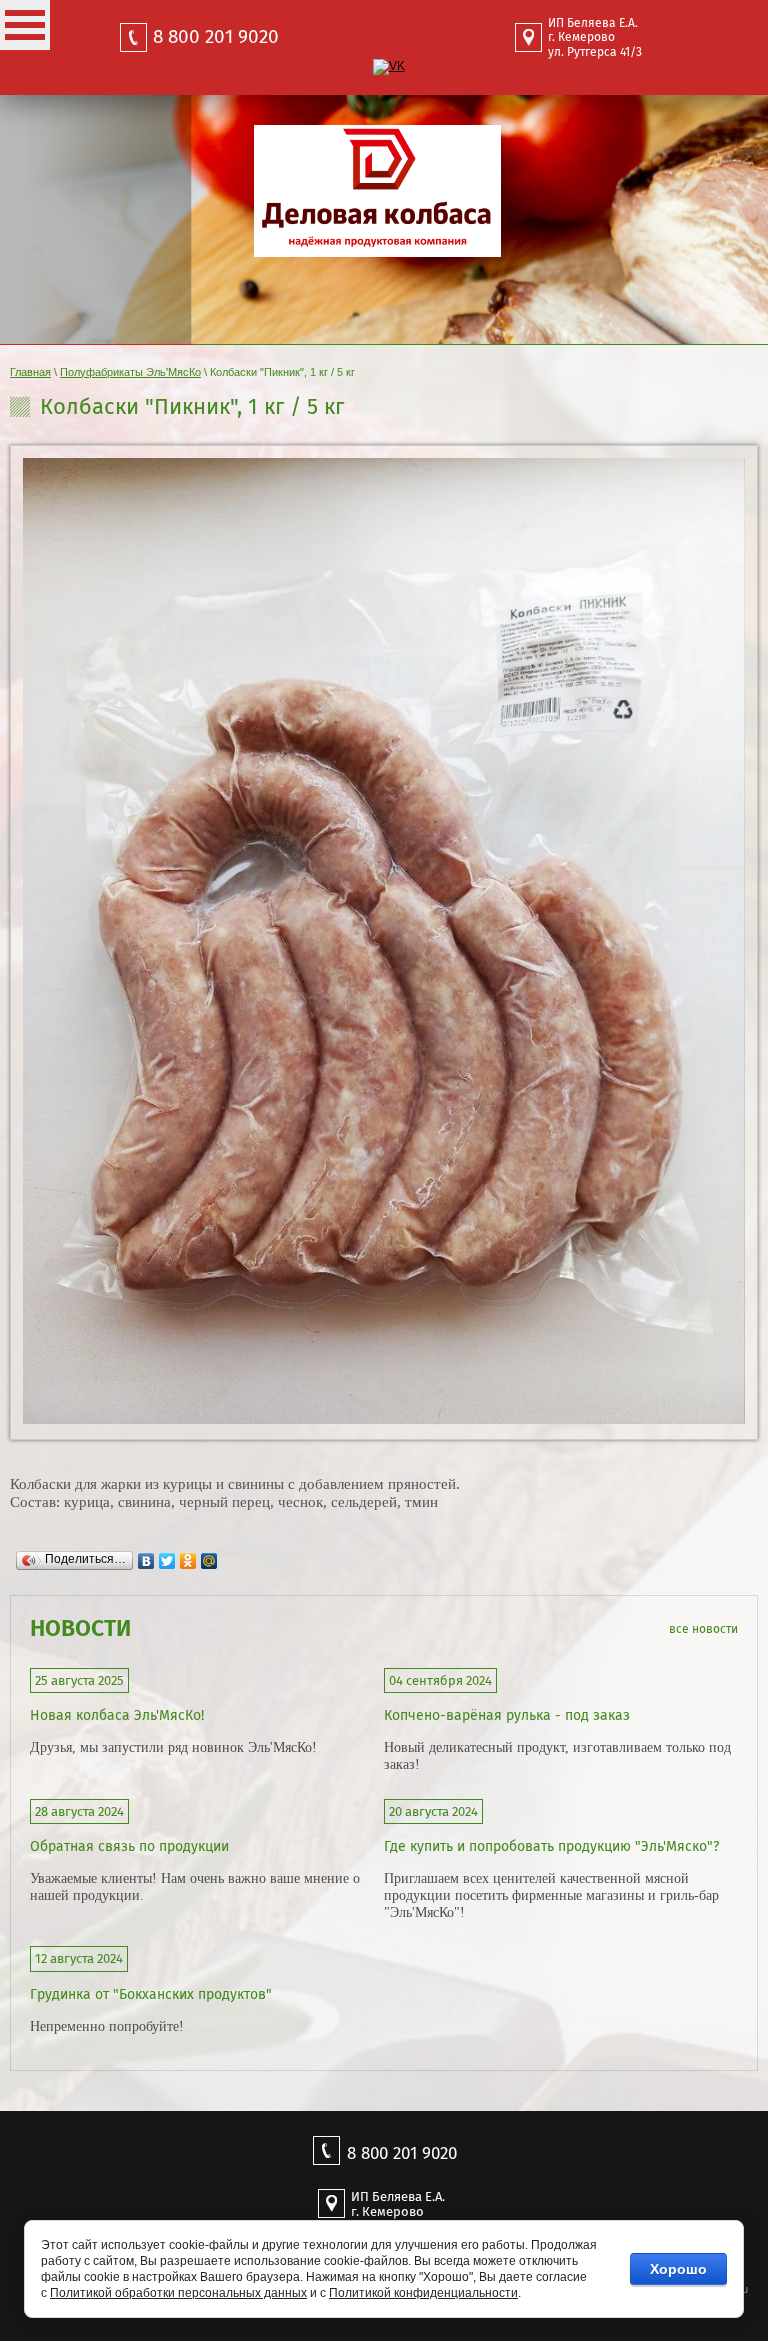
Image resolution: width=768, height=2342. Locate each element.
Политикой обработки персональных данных (178, 2293)
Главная (30, 372)
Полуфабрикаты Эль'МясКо (130, 372)
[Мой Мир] (209, 1556)
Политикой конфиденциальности (423, 2293)
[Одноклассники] (188, 1556)
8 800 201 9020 (216, 36)
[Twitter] (167, 1556)
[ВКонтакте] (146, 1556)
